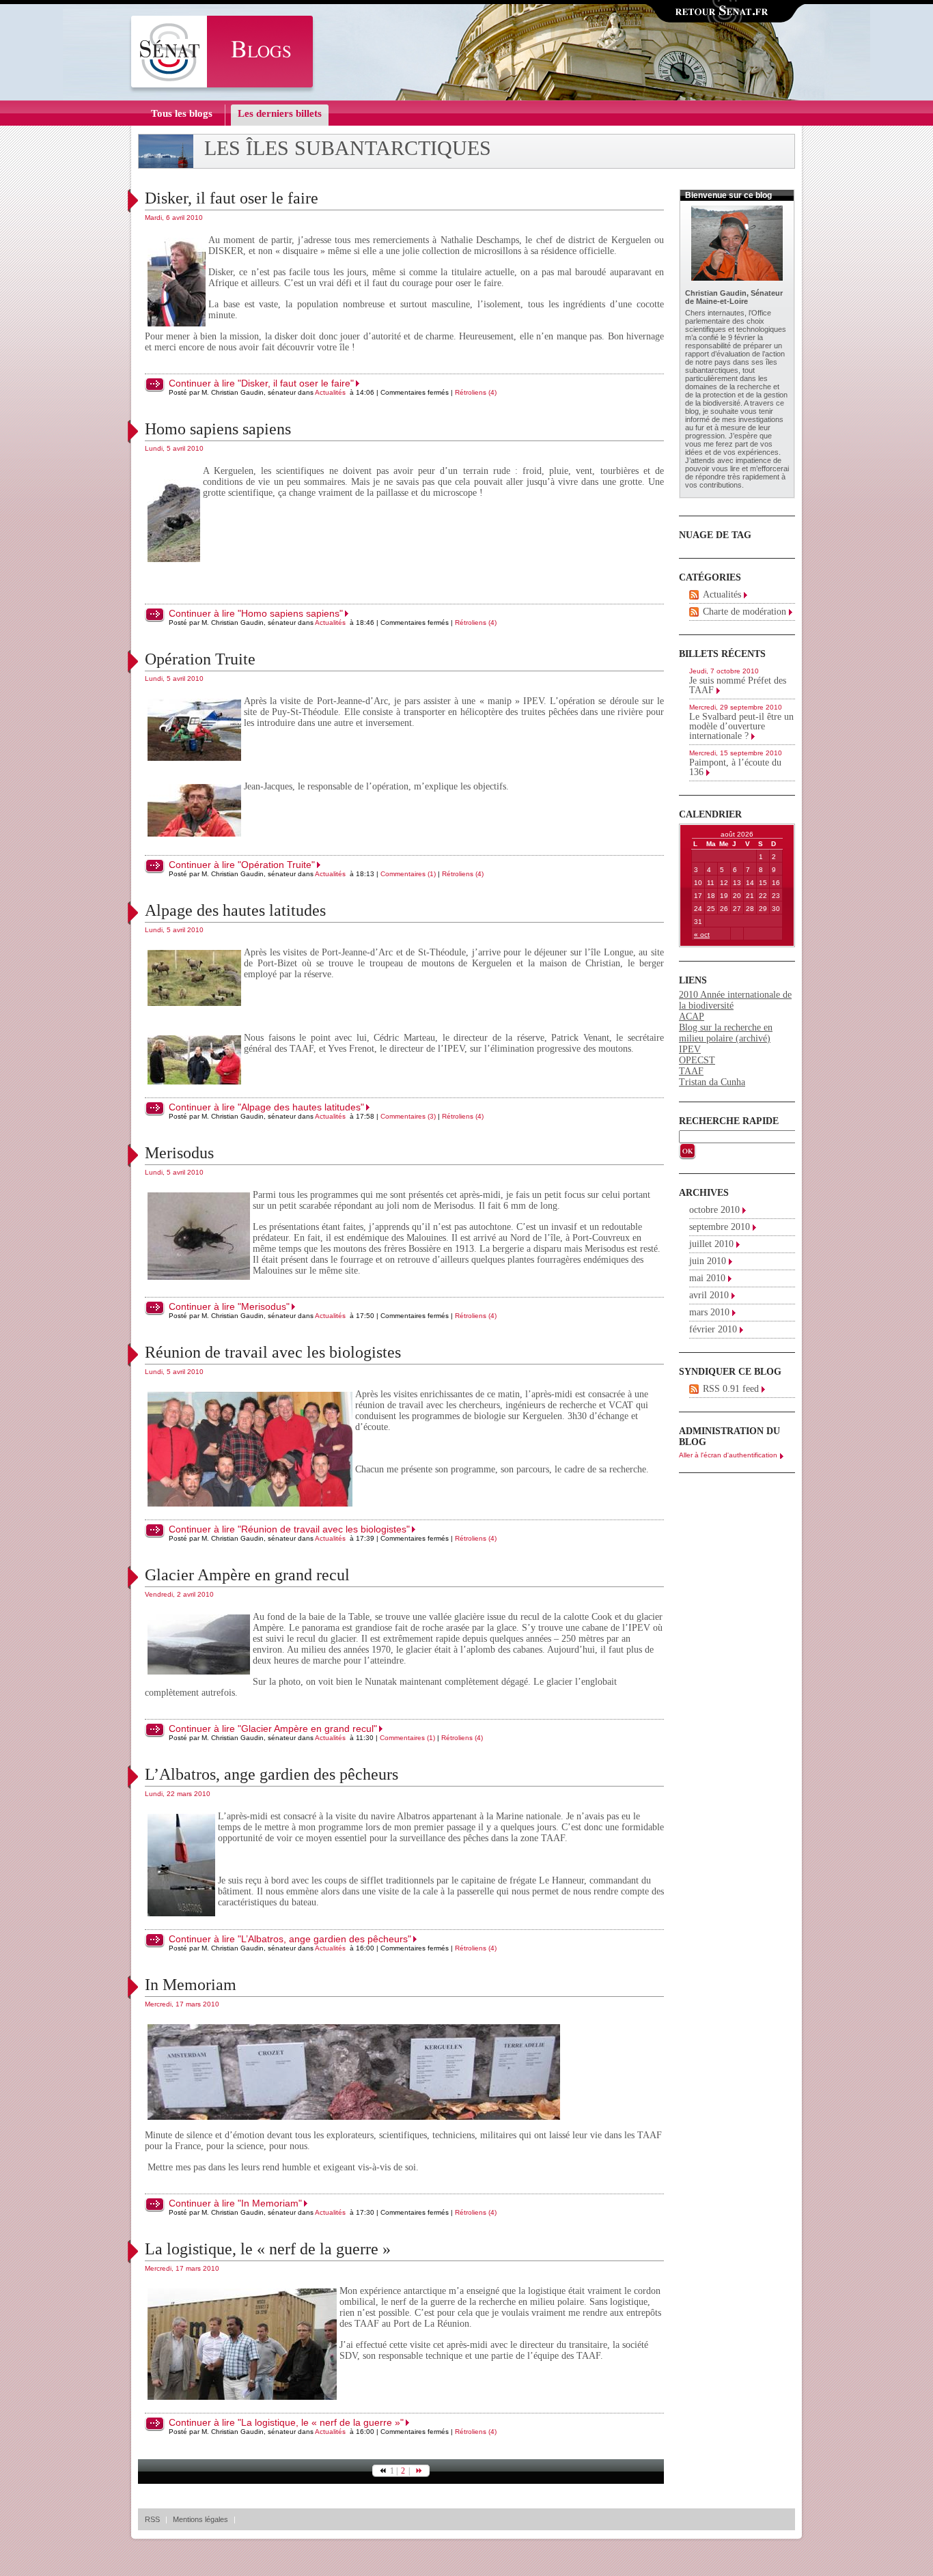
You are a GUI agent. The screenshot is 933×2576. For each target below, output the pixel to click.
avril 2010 (709, 1295)
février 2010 (713, 1329)
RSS (152, 2519)
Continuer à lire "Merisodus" (229, 1306)
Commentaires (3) (408, 1116)
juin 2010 (708, 1261)
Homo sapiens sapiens (218, 429)
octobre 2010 (714, 1210)
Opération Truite (200, 659)
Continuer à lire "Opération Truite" (242, 865)
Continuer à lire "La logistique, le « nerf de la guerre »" (286, 2422)
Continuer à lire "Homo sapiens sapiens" (256, 613)
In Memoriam (191, 1985)
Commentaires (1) (408, 874)
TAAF (691, 1071)
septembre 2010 (720, 1227)
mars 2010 (709, 1312)
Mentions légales (200, 2519)
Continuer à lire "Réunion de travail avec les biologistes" (289, 1529)
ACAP (692, 1017)
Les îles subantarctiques (348, 148)
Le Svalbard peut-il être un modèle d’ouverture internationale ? (741, 726)
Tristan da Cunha (712, 1082)
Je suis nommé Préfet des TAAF (738, 685)
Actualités (330, 392)
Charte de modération (744, 612)
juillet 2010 (711, 1244)
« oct (702, 935)
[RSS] (694, 595)
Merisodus (179, 1153)
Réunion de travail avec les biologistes (273, 1352)
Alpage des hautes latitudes (235, 910)
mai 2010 (707, 1278)
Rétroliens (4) (476, 392)
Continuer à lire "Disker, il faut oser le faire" (261, 383)
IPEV (690, 1049)
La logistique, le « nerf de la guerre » (268, 2249)
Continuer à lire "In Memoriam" (235, 2203)
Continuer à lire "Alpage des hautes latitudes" (266, 1107)
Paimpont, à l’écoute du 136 (735, 767)
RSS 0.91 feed (731, 1389)
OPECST (697, 1060)
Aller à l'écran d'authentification (728, 1455)
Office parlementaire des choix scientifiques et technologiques (736, 321)
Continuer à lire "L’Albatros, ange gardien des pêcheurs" (290, 1939)
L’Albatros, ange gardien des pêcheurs (271, 1774)
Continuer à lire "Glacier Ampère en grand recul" (273, 1728)
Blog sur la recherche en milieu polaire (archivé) (726, 1033)
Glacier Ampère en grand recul (247, 1575)
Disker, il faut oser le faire (232, 198)
